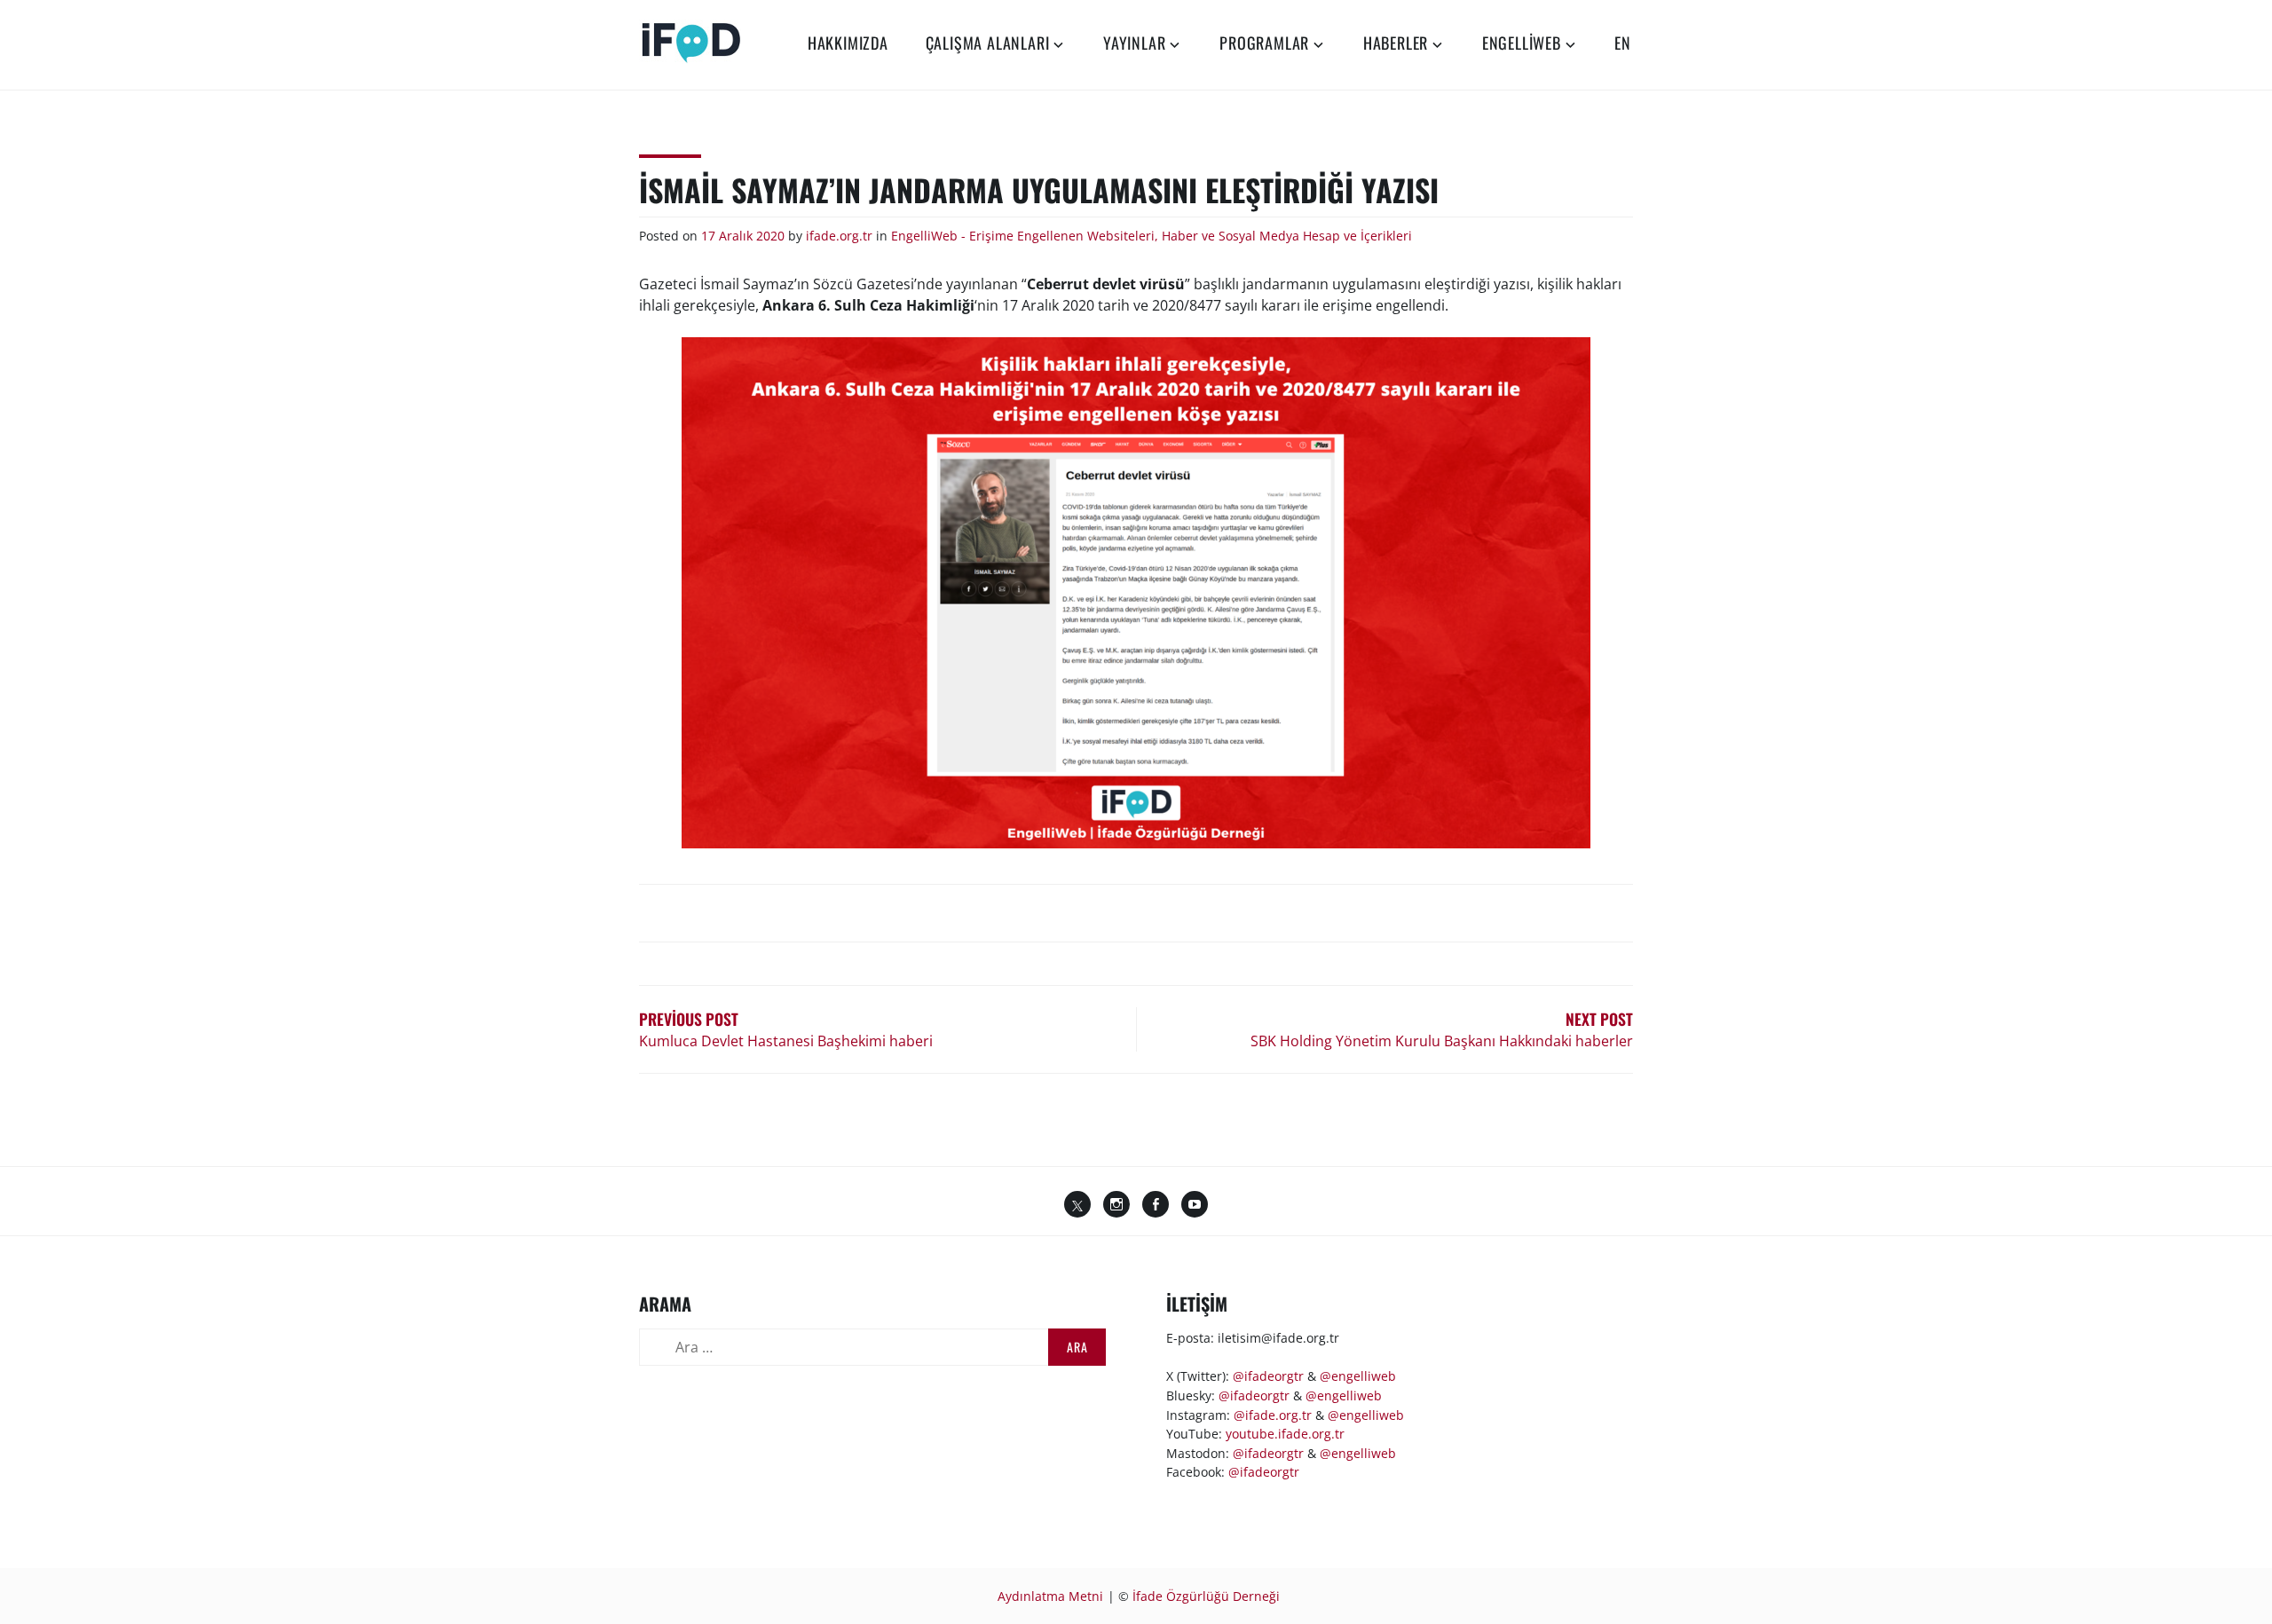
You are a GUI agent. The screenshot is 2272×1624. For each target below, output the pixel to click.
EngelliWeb (1522, 43)
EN (1623, 43)
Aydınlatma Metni (1050, 1596)
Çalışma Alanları (988, 43)
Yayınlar (1134, 43)
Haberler (1396, 43)
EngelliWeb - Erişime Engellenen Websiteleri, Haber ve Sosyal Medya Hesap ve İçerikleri (1152, 236)
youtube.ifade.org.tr (1285, 1434)
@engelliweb (1358, 1376)
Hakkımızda (848, 43)
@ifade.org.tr (1273, 1415)
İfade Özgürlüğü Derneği (1206, 1596)
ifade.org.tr (839, 236)
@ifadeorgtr (1268, 1376)
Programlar (1264, 43)
